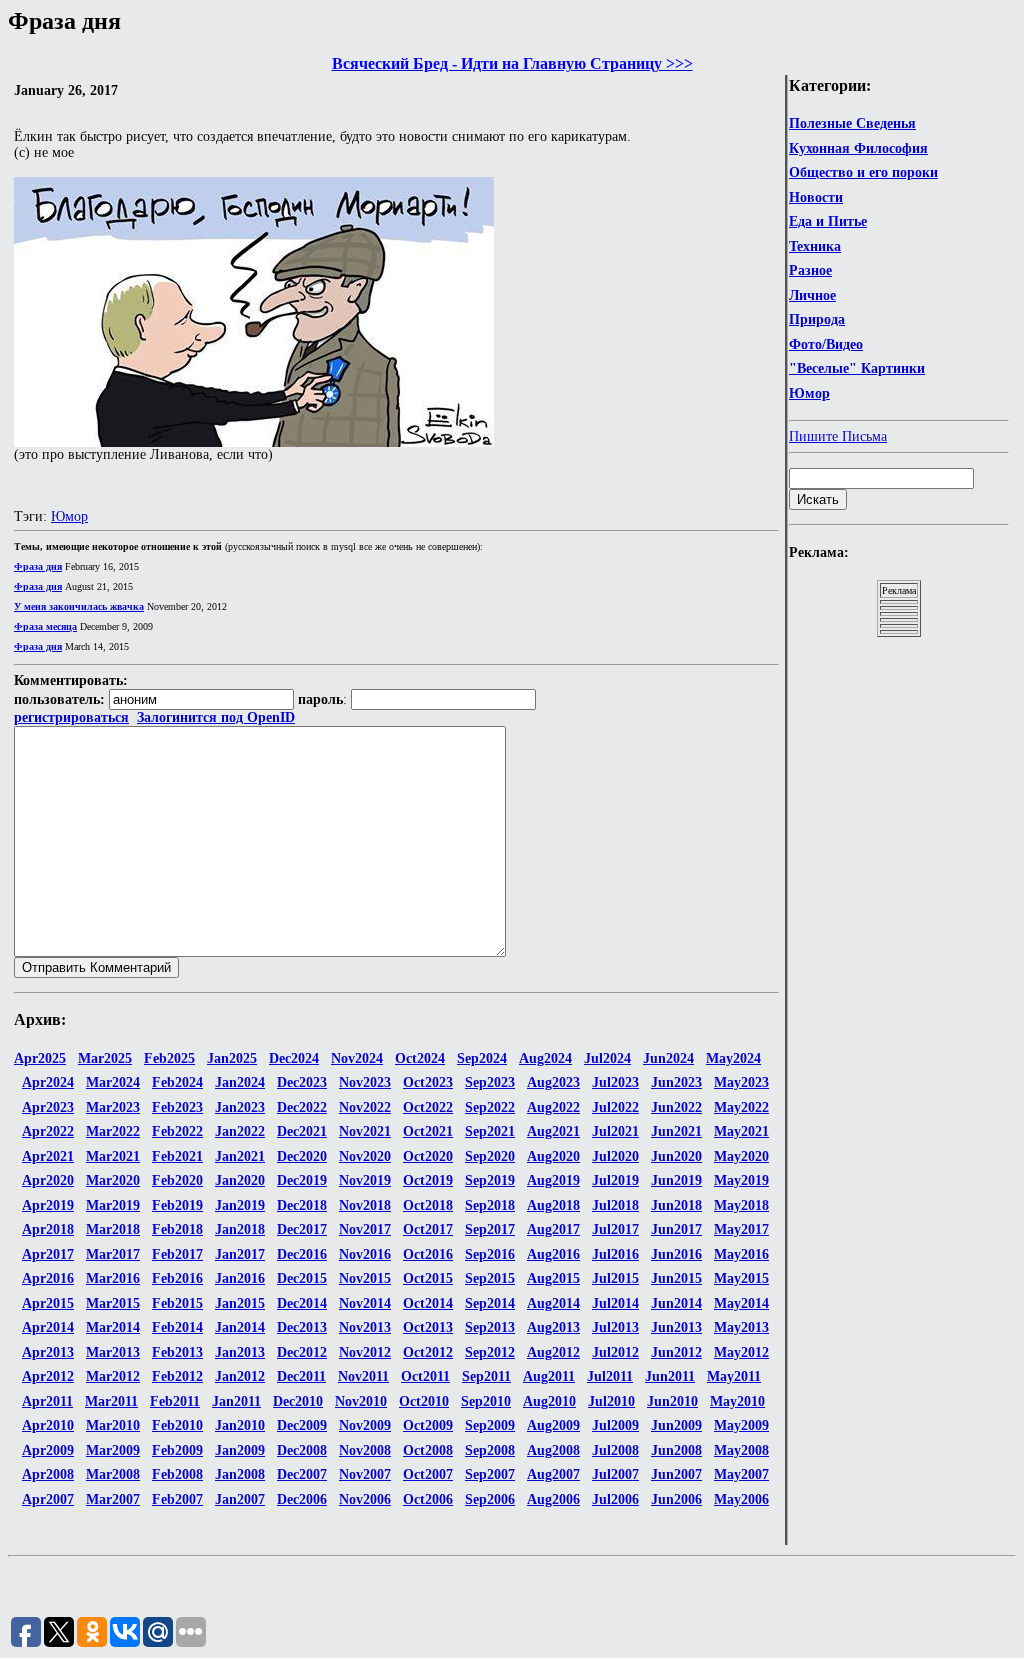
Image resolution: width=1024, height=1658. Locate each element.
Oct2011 (425, 1376)
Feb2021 (177, 1156)
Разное (810, 270)
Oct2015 (428, 1278)
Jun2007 (676, 1474)
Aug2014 (553, 1303)
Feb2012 (177, 1376)
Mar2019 (113, 1205)
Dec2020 (302, 1156)
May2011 (734, 1376)
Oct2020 (428, 1156)
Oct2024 (420, 1058)
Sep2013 (490, 1327)
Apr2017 (48, 1254)
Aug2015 (553, 1278)
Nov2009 (365, 1425)
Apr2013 (48, 1352)
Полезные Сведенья (852, 123)
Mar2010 (113, 1425)
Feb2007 (177, 1499)
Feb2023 (177, 1107)
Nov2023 (365, 1082)
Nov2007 (365, 1474)
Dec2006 (302, 1499)
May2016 (741, 1254)
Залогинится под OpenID (216, 717)
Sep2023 (490, 1082)
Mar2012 (113, 1376)
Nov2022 (365, 1107)
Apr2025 (40, 1058)
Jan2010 (240, 1425)
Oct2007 (428, 1474)
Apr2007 (48, 1499)
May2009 (741, 1425)
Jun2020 (676, 1156)
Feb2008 (177, 1474)
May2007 (741, 1474)
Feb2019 (177, 1205)
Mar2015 (113, 1303)
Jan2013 (240, 1352)
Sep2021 (490, 1131)
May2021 (741, 1131)
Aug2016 (553, 1254)
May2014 (741, 1303)
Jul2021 (615, 1131)
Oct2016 (428, 1254)
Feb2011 (175, 1401)
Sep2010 (486, 1401)
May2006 (741, 1499)
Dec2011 (301, 1376)
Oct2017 (428, 1229)
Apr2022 (48, 1131)
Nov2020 (365, 1156)
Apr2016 (48, 1278)
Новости (816, 197)
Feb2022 (177, 1131)
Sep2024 (482, 1058)
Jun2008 (676, 1450)
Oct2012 (428, 1352)
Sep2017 (490, 1229)
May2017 (741, 1229)
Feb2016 (177, 1278)
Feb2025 (169, 1058)
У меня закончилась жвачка (79, 606)
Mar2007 (113, 1499)
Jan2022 (240, 1131)
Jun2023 (676, 1082)
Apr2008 (48, 1474)
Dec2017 (302, 1229)
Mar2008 (113, 1474)
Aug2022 (553, 1107)
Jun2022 (676, 1107)
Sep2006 (490, 1499)
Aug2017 (553, 1229)
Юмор (809, 393)
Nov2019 (365, 1180)
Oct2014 (428, 1303)
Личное (812, 295)
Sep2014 (490, 1303)
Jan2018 (240, 1229)
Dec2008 (302, 1450)
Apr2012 (48, 1376)
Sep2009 (490, 1425)
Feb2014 (177, 1327)
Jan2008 (240, 1474)
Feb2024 (177, 1082)
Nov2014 (365, 1303)
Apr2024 (48, 1082)
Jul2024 (607, 1058)
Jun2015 (676, 1278)
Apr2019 (48, 1205)
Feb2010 (177, 1425)
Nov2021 (365, 1131)
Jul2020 (615, 1156)
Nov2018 (365, 1205)
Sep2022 (490, 1107)
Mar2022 (113, 1131)
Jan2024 (240, 1082)
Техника (815, 246)
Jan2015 (240, 1303)
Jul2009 (615, 1425)
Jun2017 (676, 1229)
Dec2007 (302, 1474)
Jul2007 (615, 1474)
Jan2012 (240, 1376)
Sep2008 (490, 1450)
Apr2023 (48, 1107)
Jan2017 (240, 1254)
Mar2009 (113, 1450)
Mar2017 (113, 1254)
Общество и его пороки (863, 172)
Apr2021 (48, 1156)
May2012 (741, 1352)
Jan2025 (232, 1058)
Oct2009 (428, 1425)
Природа (817, 319)
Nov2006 (365, 1499)
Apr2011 (47, 1401)
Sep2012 (490, 1352)
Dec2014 (302, 1303)
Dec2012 (302, 1352)
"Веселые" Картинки (857, 368)
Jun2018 (676, 1205)
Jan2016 (240, 1278)
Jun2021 (676, 1131)
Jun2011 (670, 1376)
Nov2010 (361, 1401)
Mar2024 (113, 1082)
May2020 (741, 1156)
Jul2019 (615, 1180)
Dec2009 (302, 1425)
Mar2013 (113, 1352)
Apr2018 (48, 1229)
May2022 (741, 1107)
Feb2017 (177, 1254)
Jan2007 (240, 1499)
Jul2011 (610, 1376)
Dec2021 (302, 1131)
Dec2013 (302, 1327)
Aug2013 (553, 1327)
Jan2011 (236, 1401)
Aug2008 (553, 1450)
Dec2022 (302, 1107)
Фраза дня (38, 566)
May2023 (741, 1082)
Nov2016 (365, 1254)
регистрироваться (71, 717)
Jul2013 (615, 1327)
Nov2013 (365, 1327)
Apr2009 (48, 1450)
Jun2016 (676, 1254)
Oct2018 (428, 1205)
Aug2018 (553, 1205)
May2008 (741, 1450)
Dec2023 (302, 1082)
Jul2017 (615, 1229)
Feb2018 (177, 1229)
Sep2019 (490, 1180)
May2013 (741, 1327)
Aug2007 (553, 1474)
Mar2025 (105, 1058)
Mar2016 (113, 1278)
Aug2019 (553, 1180)
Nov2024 (357, 1058)
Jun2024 (668, 1058)
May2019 (741, 1180)
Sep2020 (490, 1156)
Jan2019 (240, 1205)
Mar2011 (111, 1401)
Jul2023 (615, 1082)
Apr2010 (48, 1425)
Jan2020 (240, 1180)
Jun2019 (676, 1180)
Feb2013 (177, 1352)
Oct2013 (428, 1327)
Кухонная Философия (858, 148)
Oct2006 (428, 1499)
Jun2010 (672, 1401)
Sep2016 (490, 1254)
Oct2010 (424, 1401)
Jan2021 (240, 1156)
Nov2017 (365, 1229)
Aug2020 (553, 1156)
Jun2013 (676, 1327)
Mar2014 (113, 1327)
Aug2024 (545, 1058)
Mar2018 (113, 1229)
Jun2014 (676, 1303)
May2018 (741, 1205)
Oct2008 (428, 1450)
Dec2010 (298, 1401)
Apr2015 (48, 1303)
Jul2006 (615, 1499)
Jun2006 (676, 1499)
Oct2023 (428, 1082)
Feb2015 (177, 1303)
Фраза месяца (45, 626)
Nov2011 (363, 1376)
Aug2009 (553, 1425)
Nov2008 (365, 1450)
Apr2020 (48, 1180)
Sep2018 (490, 1205)
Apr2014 (48, 1327)
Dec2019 (302, 1180)
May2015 (741, 1278)
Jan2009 (240, 1450)
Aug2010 (549, 1401)
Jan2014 (240, 1327)
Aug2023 (553, 1082)
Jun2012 (676, 1352)
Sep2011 (486, 1376)
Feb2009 (177, 1450)
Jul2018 (615, 1205)
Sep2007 (490, 1474)
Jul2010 (611, 1401)
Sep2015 (490, 1278)
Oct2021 (428, 1131)
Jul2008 (615, 1450)
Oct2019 (428, 1180)
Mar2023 (113, 1107)
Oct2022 (428, 1107)
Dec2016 (302, 1254)
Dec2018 (302, 1205)
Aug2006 (553, 1499)
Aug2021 (553, 1131)
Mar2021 (113, 1156)
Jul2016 (615, 1254)
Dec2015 (302, 1278)
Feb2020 (177, 1180)
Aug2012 (553, 1352)
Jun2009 (676, 1425)
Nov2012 (365, 1352)
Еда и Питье (828, 221)
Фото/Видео (826, 344)
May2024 (733, 1058)
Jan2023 (240, 1107)
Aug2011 (549, 1376)
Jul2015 (615, 1278)
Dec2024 (294, 1058)
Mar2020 (113, 1180)
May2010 (737, 1401)
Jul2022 (615, 1107)
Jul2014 (615, 1303)
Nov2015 (365, 1278)
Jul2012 (615, 1352)
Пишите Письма (838, 436)
